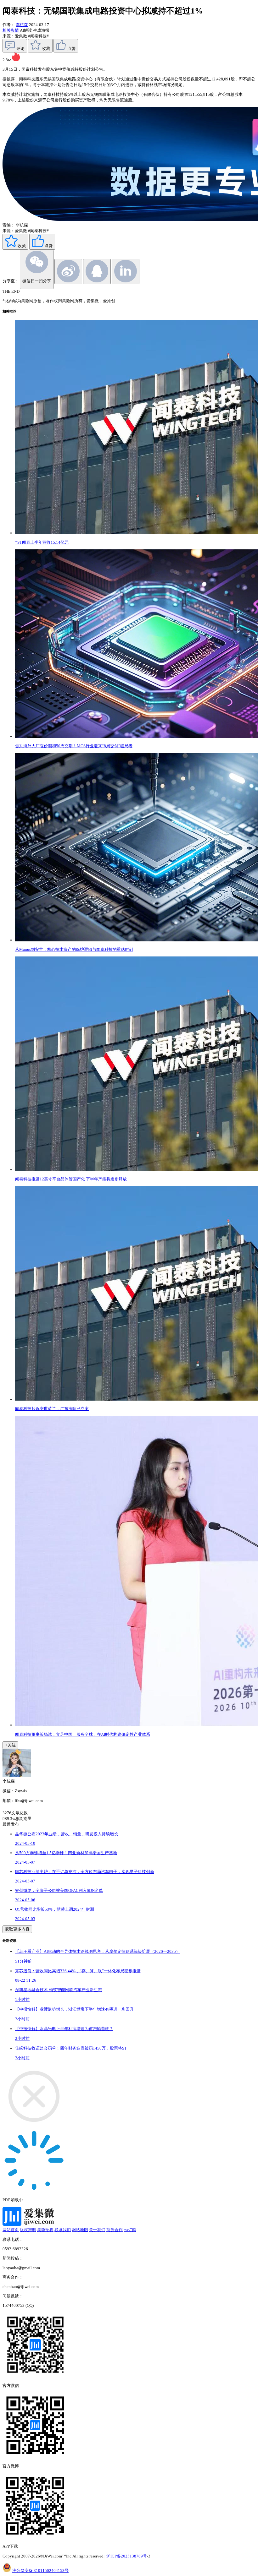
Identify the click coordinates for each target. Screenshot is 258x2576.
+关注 (10, 1745)
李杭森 (22, 25)
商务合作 (115, 2230)
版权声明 (28, 2230)
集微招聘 (45, 2230)
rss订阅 (130, 2230)
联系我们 (63, 2230)
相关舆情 (11, 30)
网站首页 (11, 2230)
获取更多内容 (17, 1929)
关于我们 (97, 2230)
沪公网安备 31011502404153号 (40, 2571)
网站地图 (80, 2230)
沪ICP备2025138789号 (127, 2556)
